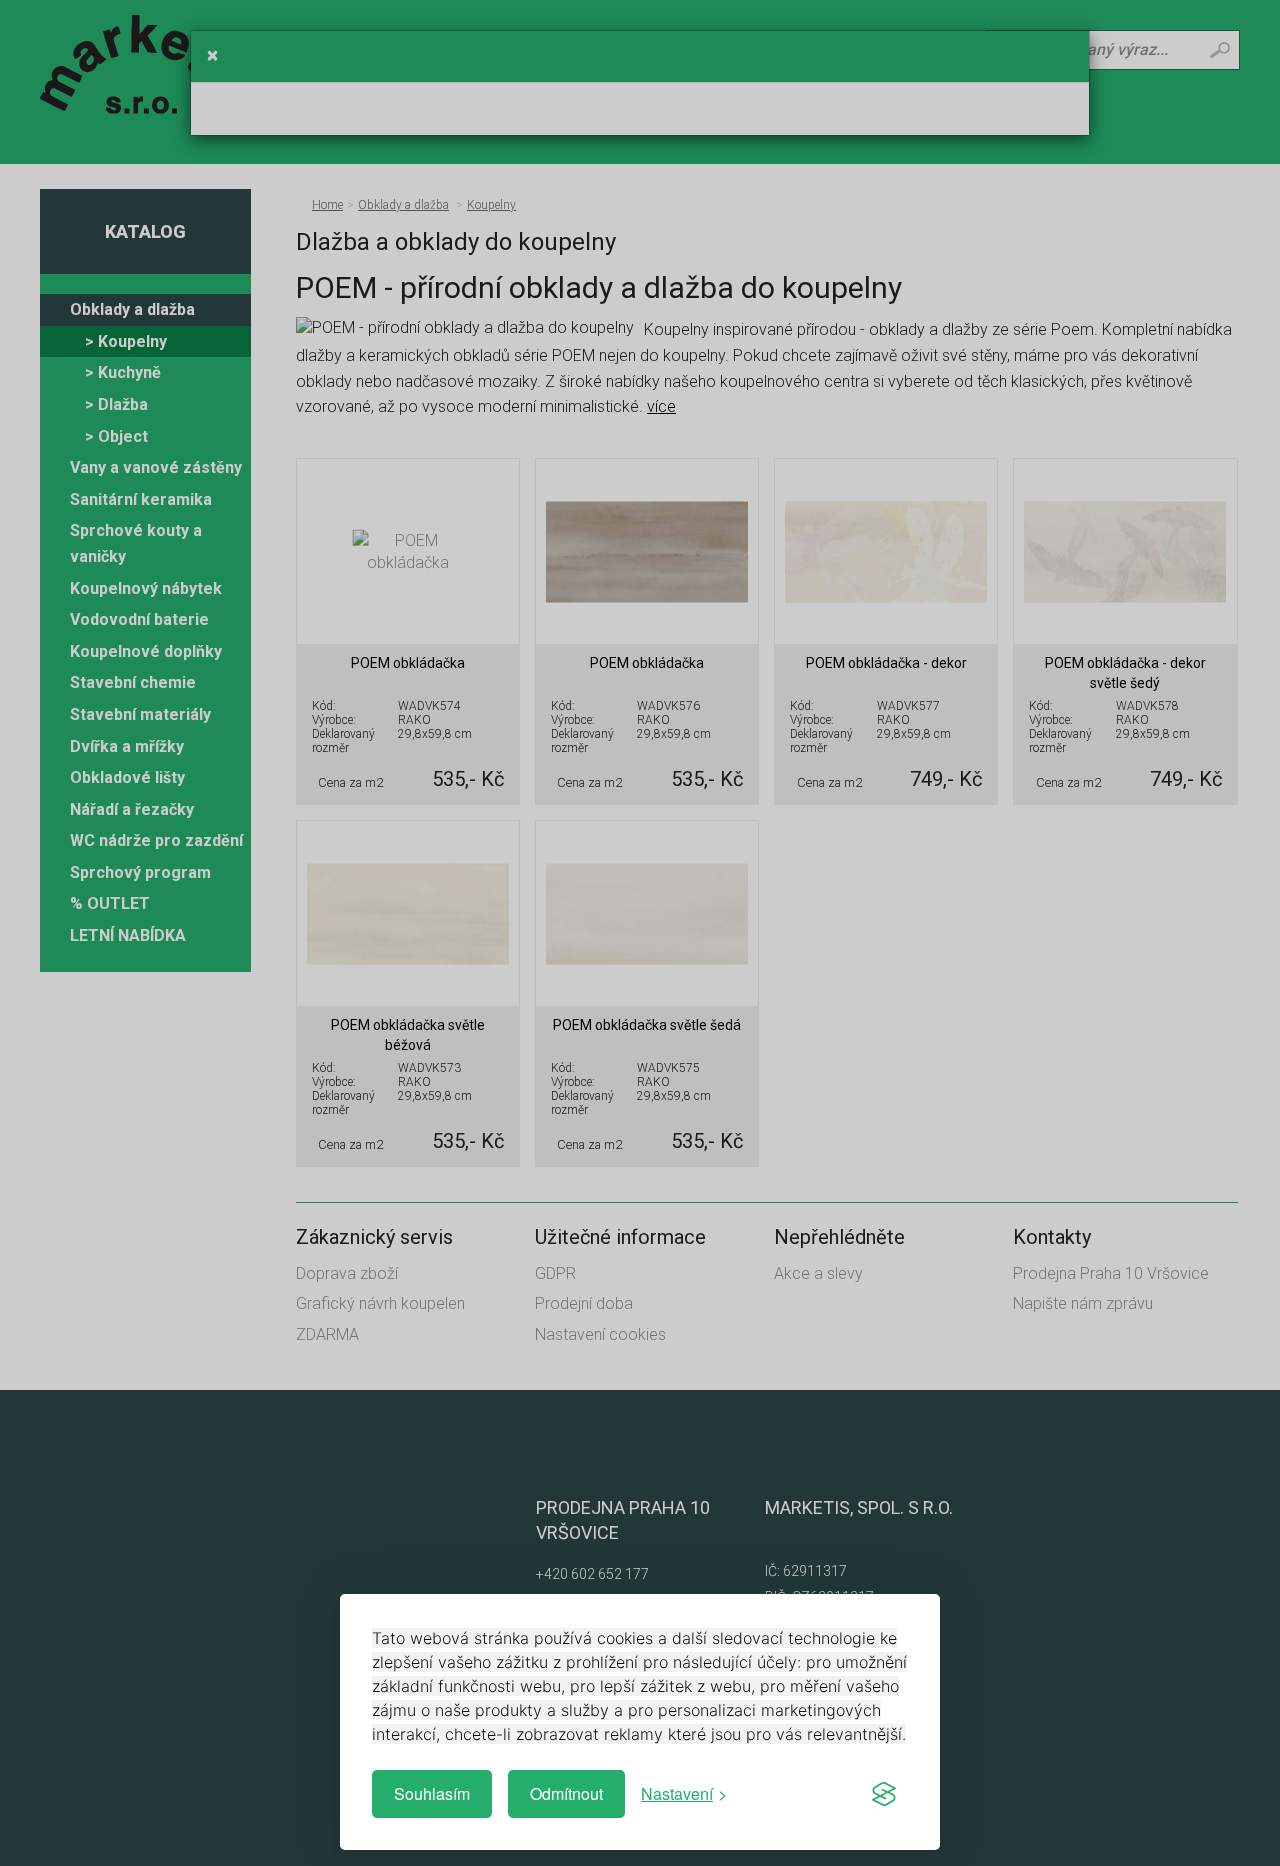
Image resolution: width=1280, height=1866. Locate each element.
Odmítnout (566, 1793)
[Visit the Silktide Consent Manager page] (884, 1794)
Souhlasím (432, 1793)
